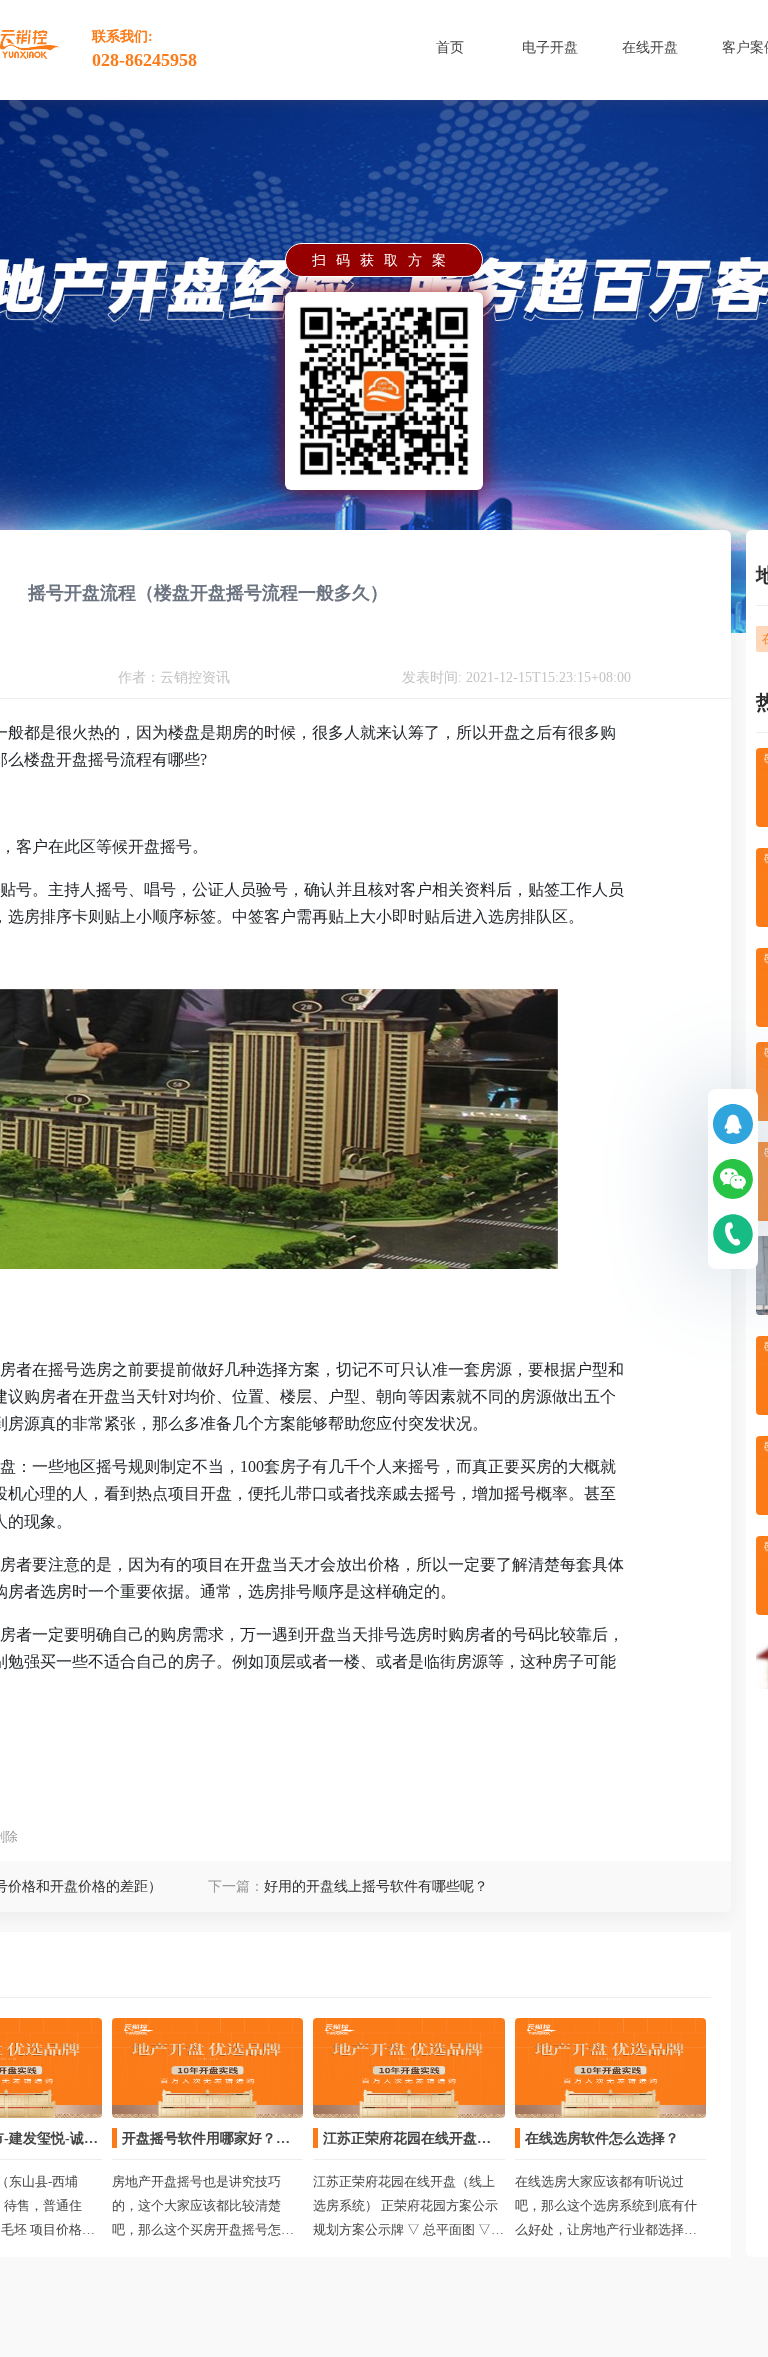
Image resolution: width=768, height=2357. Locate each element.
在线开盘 (650, 47)
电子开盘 (550, 47)
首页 (450, 47)
